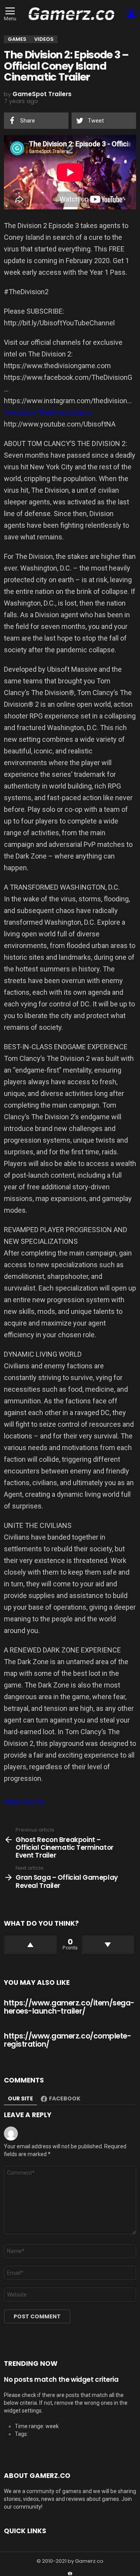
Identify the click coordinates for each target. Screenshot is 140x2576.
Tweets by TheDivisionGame (48, 412)
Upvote (30, 1945)
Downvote (108, 1945)
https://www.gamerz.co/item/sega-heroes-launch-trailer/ (69, 2007)
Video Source (24, 1802)
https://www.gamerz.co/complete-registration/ (67, 2040)
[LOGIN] (131, 14)
